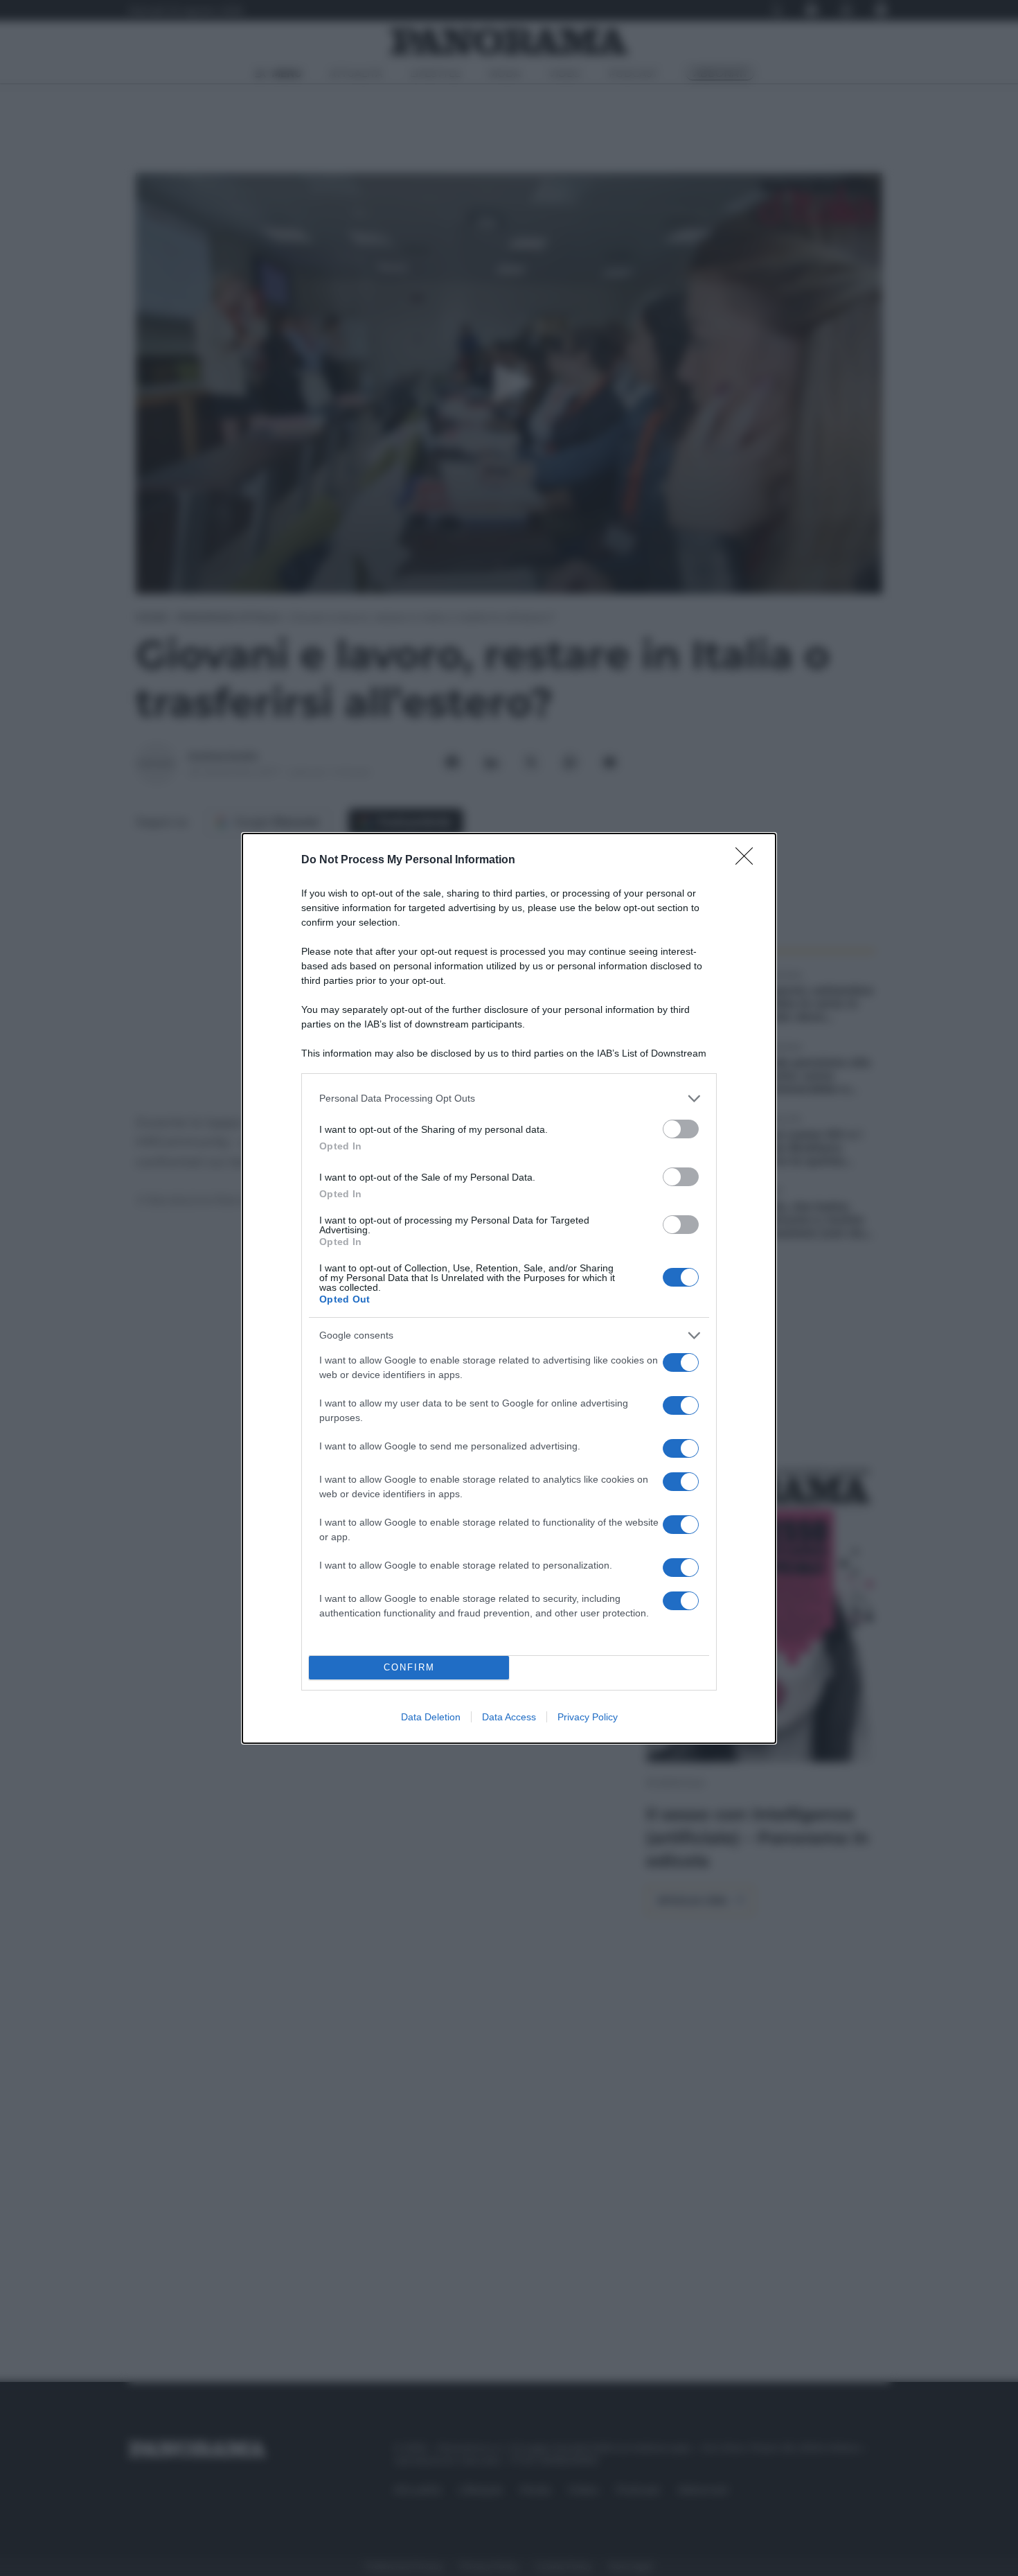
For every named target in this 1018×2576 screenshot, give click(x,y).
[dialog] (509, 1288)
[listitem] (509, 1099)
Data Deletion (431, 1717)
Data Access (509, 1717)
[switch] (681, 1129)
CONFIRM (409, 1667)
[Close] (749, 861)
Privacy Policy (588, 1717)
